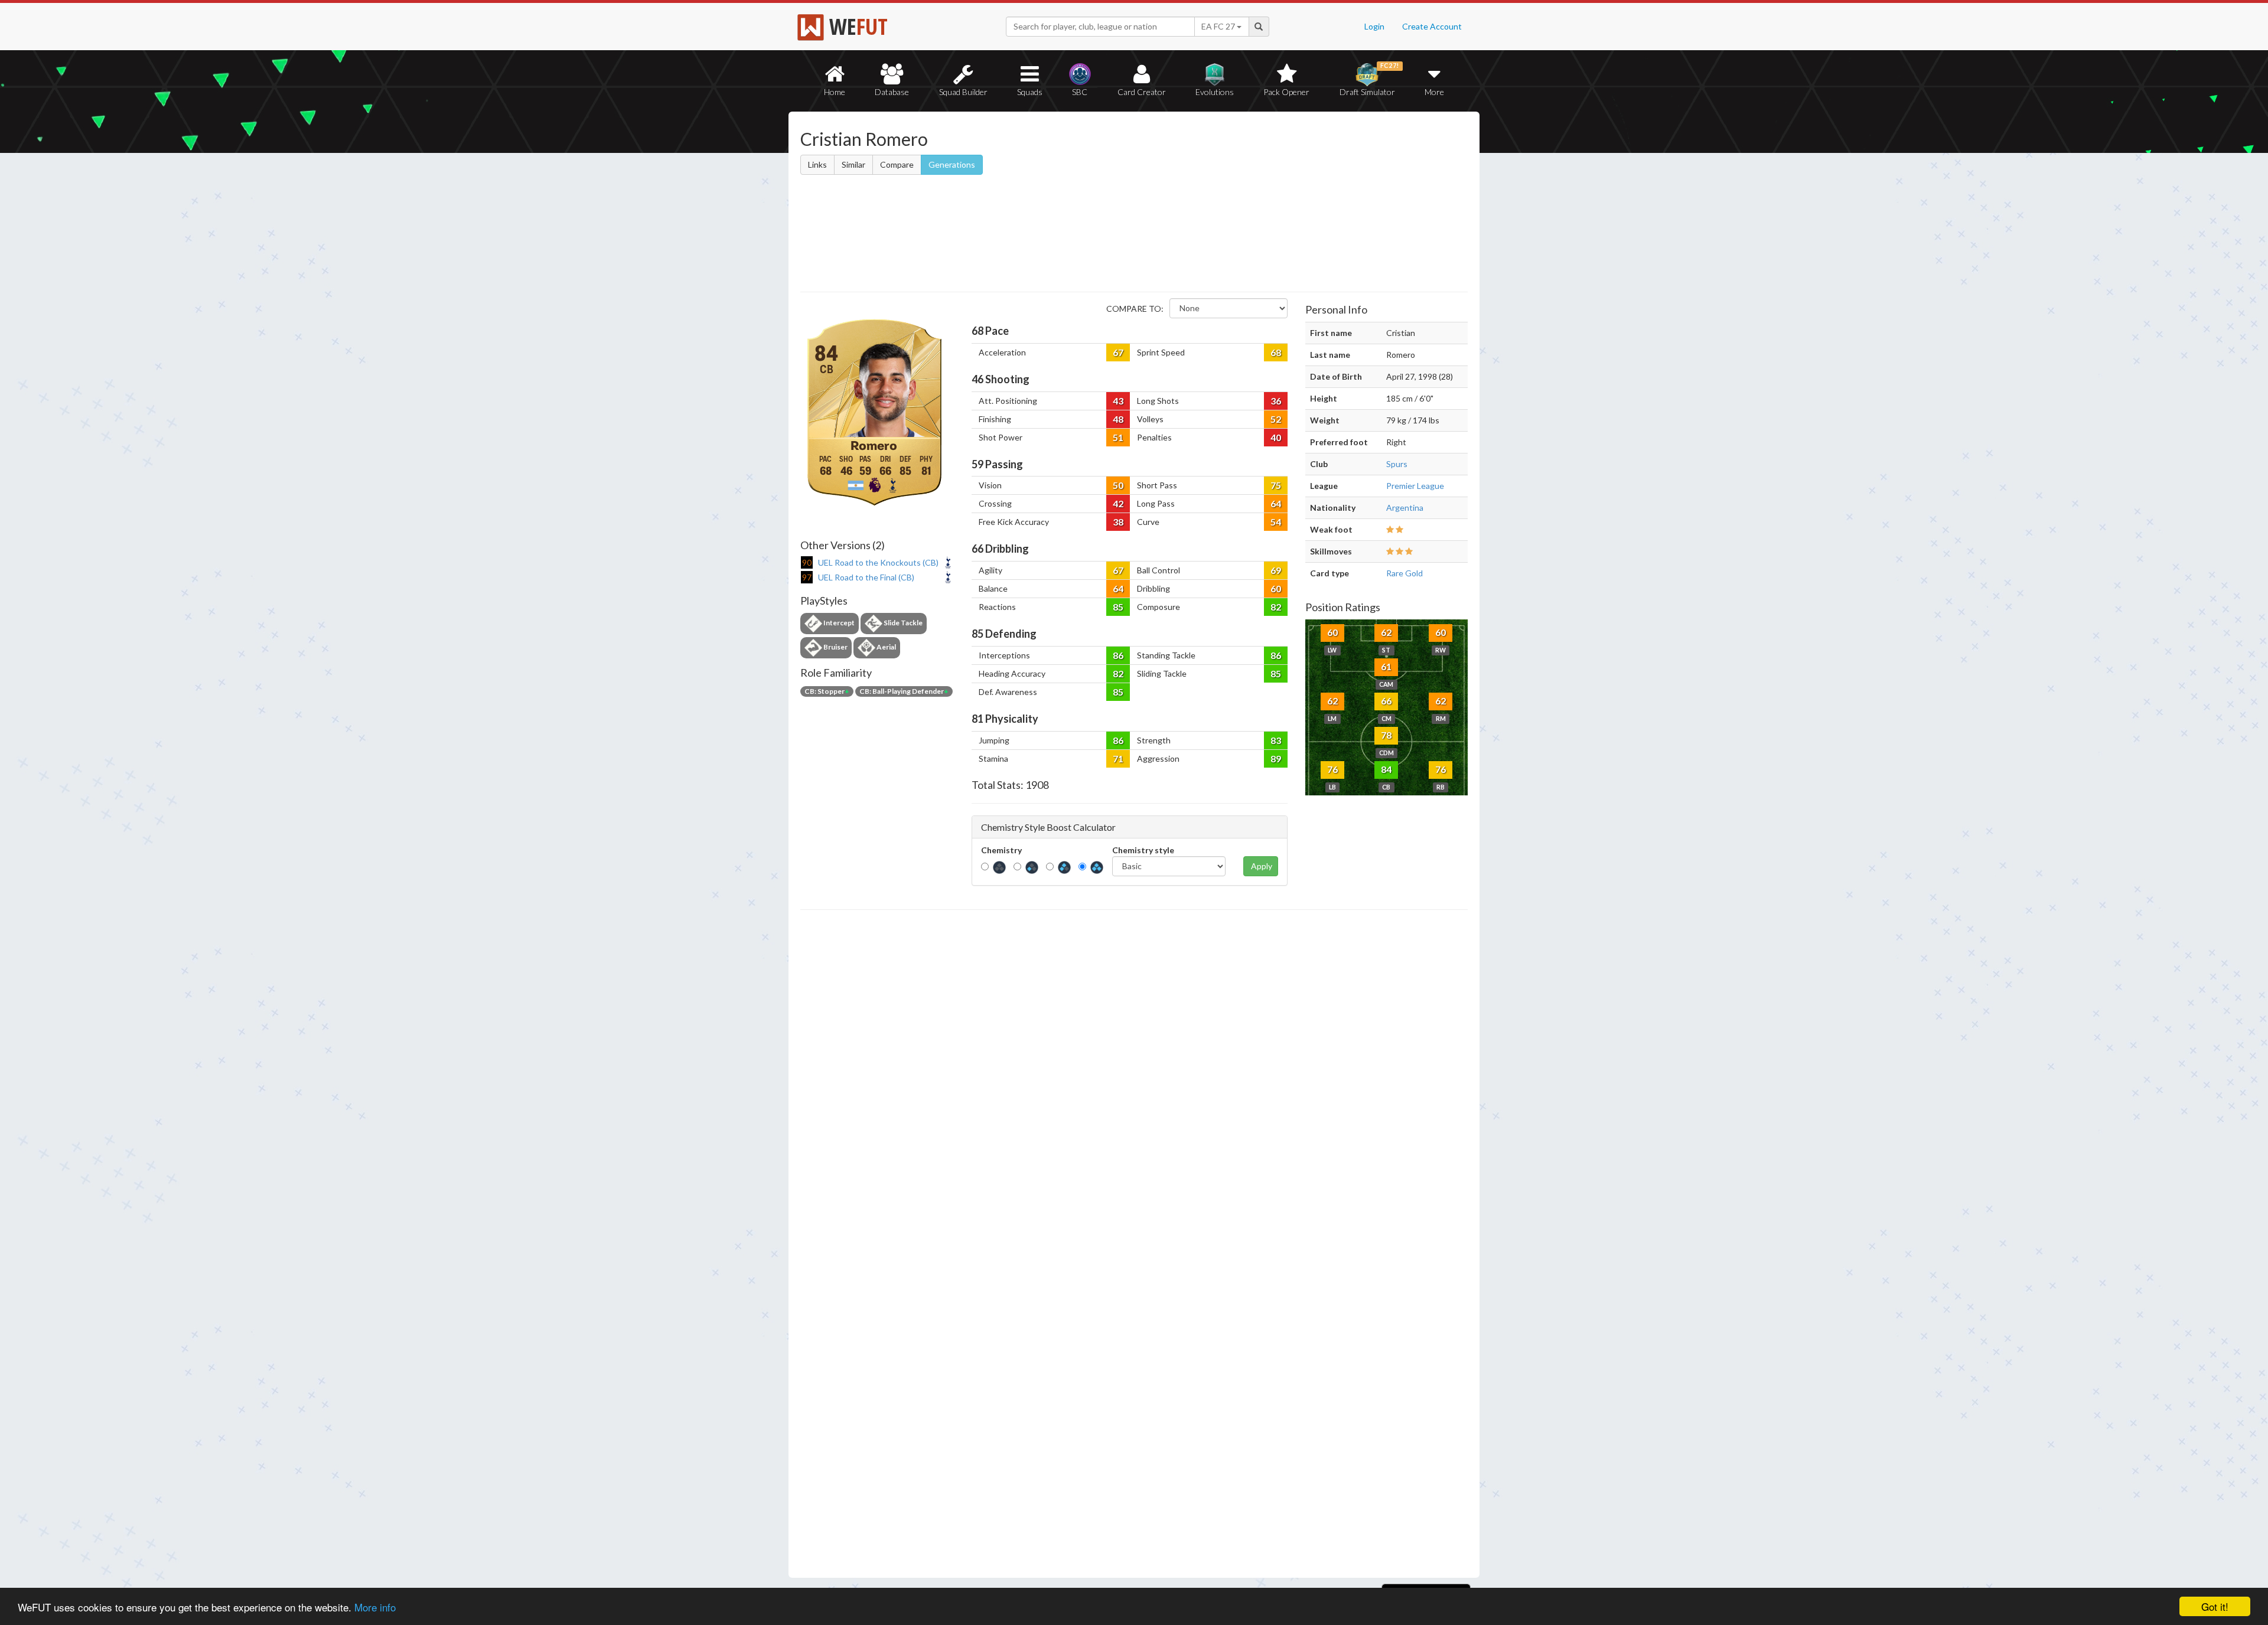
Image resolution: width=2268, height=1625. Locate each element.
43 (1118, 401)
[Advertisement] (1248, 204)
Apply (1262, 866)
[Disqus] (1134, 1244)
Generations (952, 164)
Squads (1030, 92)
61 (1386, 666)
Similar (853, 164)
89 (1276, 758)
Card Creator (1142, 92)
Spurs (1397, 464)
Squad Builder (963, 92)
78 (1386, 735)
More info (375, 1607)
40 (1276, 437)
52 (1276, 419)
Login (1374, 26)
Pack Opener (1286, 92)
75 (1276, 485)
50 (1118, 485)
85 (1118, 607)
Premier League (1415, 486)
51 (1118, 437)
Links (817, 164)
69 (1276, 570)
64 (1276, 503)
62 (1386, 632)
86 (1118, 655)
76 (1332, 769)
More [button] (1434, 92)
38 (1118, 522)
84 (1386, 769)
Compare (897, 164)
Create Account (1432, 26)
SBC (1080, 92)
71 (1118, 758)
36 (1276, 401)
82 (1276, 607)
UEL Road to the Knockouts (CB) (878, 562)
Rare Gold (1405, 573)
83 (1276, 740)
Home (835, 92)
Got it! (2215, 1606)
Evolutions (1215, 92)
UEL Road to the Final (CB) (866, 577)
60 (1276, 588)
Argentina (1405, 508)
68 (1276, 352)
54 (1276, 522)
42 (1118, 503)
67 (1118, 352)
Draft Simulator (1369, 79)
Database (892, 92)
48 (1118, 419)
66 (1386, 701)
